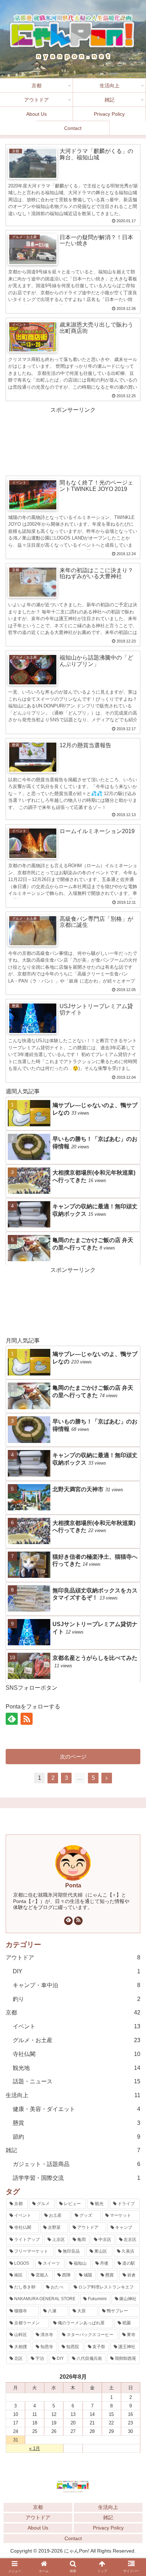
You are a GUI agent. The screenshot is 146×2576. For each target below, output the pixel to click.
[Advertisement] (73, 440)
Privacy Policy (108, 2528)
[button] (132, 1727)
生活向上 (73, 2095)
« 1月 (35, 2448)
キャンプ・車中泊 (77, 1985)
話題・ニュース (77, 2081)
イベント (77, 2026)
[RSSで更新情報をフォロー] (78, 1921)
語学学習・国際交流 (77, 2178)
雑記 (73, 2150)
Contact (73, 2538)
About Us (38, 2528)
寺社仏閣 (77, 2054)
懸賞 (77, 2123)
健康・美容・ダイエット (77, 2109)
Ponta (73, 1885)
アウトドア (73, 1957)
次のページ (73, 1757)
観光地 (77, 2068)
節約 (77, 2137)
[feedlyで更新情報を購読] (68, 1921)
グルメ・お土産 (77, 2040)
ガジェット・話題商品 (77, 2164)
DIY (77, 1971)
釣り (77, 1999)
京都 (73, 2012)
